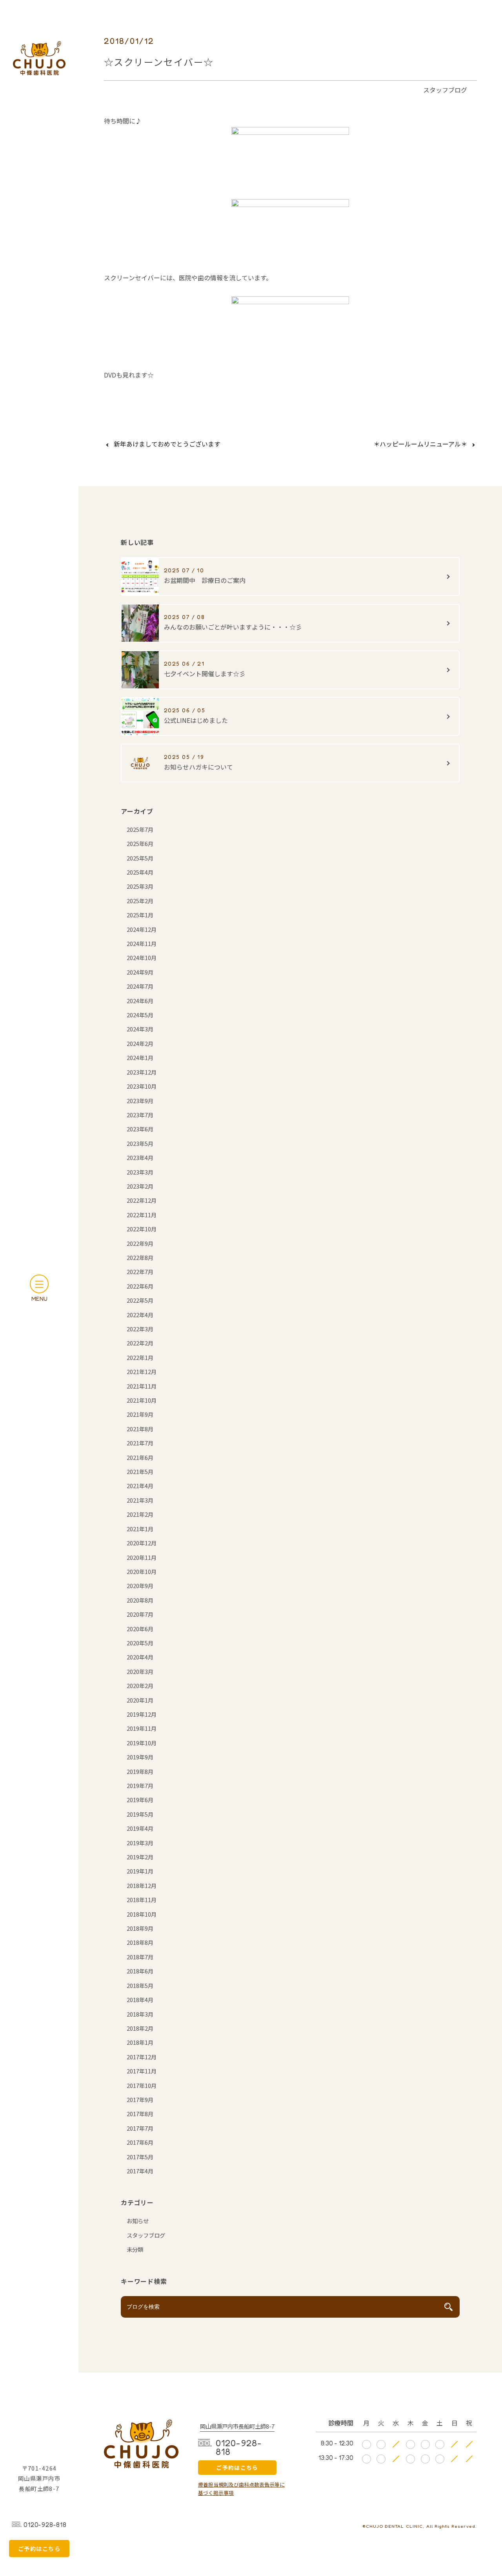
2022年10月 (142, 1229)
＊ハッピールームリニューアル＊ (420, 444)
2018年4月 (140, 2000)
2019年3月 (140, 1843)
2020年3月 (140, 1671)
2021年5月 (140, 1471)
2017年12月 (142, 2057)
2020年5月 (140, 1643)
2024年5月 (140, 1015)
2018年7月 (140, 1957)
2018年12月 (142, 1885)
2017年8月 (140, 2114)
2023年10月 (142, 1086)
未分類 (135, 2249)
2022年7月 (140, 1272)
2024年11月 (142, 943)
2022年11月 (142, 1215)
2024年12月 (142, 929)
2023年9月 (140, 1101)
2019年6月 (140, 1800)
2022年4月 (140, 1315)
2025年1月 (140, 915)
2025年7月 (140, 829)
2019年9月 (140, 1757)
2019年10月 (142, 1743)
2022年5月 (140, 1300)
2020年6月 (140, 1629)
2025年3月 (140, 886)
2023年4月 (140, 1157)
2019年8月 (140, 1771)
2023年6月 (140, 1129)
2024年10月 (142, 958)
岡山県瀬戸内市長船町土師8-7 (237, 2426)
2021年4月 (140, 1486)
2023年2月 (140, 1186)
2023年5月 (140, 1143)
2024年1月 (140, 1057)
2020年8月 (140, 1600)
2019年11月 (142, 1728)
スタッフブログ (445, 90)
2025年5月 (140, 858)
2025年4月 (140, 872)
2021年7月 (140, 1443)
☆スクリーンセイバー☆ (159, 62)
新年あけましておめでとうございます (167, 444)
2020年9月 (140, 1586)
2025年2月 (140, 901)
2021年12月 (142, 1372)
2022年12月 (142, 1200)
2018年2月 (140, 2028)
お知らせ (138, 2221)
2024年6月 (140, 1001)
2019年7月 (140, 1785)
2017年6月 (140, 2142)
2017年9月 (140, 2099)
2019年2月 (140, 1857)
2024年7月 (140, 986)
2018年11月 (142, 1900)
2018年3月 (140, 2014)
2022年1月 (140, 1357)
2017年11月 (142, 2071)
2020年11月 (142, 1557)
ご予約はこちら (237, 2467)
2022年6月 (140, 1286)
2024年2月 (140, 1043)
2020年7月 (140, 1614)
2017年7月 (140, 2128)
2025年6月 (140, 843)
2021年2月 (140, 1514)
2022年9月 (140, 1243)
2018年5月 (140, 1985)
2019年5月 (140, 1814)
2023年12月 (142, 1072)
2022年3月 (140, 1329)
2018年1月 (140, 2042)
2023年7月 (140, 1115)
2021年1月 (140, 1529)
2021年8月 (140, 1429)
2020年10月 (142, 1571)
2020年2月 (140, 1686)
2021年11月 (142, 1386)
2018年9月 (140, 1928)
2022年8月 (140, 1257)
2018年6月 (140, 1971)
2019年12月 (142, 1714)
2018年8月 (140, 1942)
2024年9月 (140, 972)
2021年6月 (140, 1457)
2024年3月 (140, 1029)
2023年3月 (140, 1172)
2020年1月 (140, 1700)
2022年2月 (140, 1343)
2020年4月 (140, 1657)
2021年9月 (140, 1414)
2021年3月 (140, 1500)
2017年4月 (140, 2171)
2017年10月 (142, 2085)
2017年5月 (140, 2157)
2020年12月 (142, 1543)
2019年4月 (140, 1828)
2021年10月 (142, 1400)
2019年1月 (140, 1871)
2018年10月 (142, 1914)
